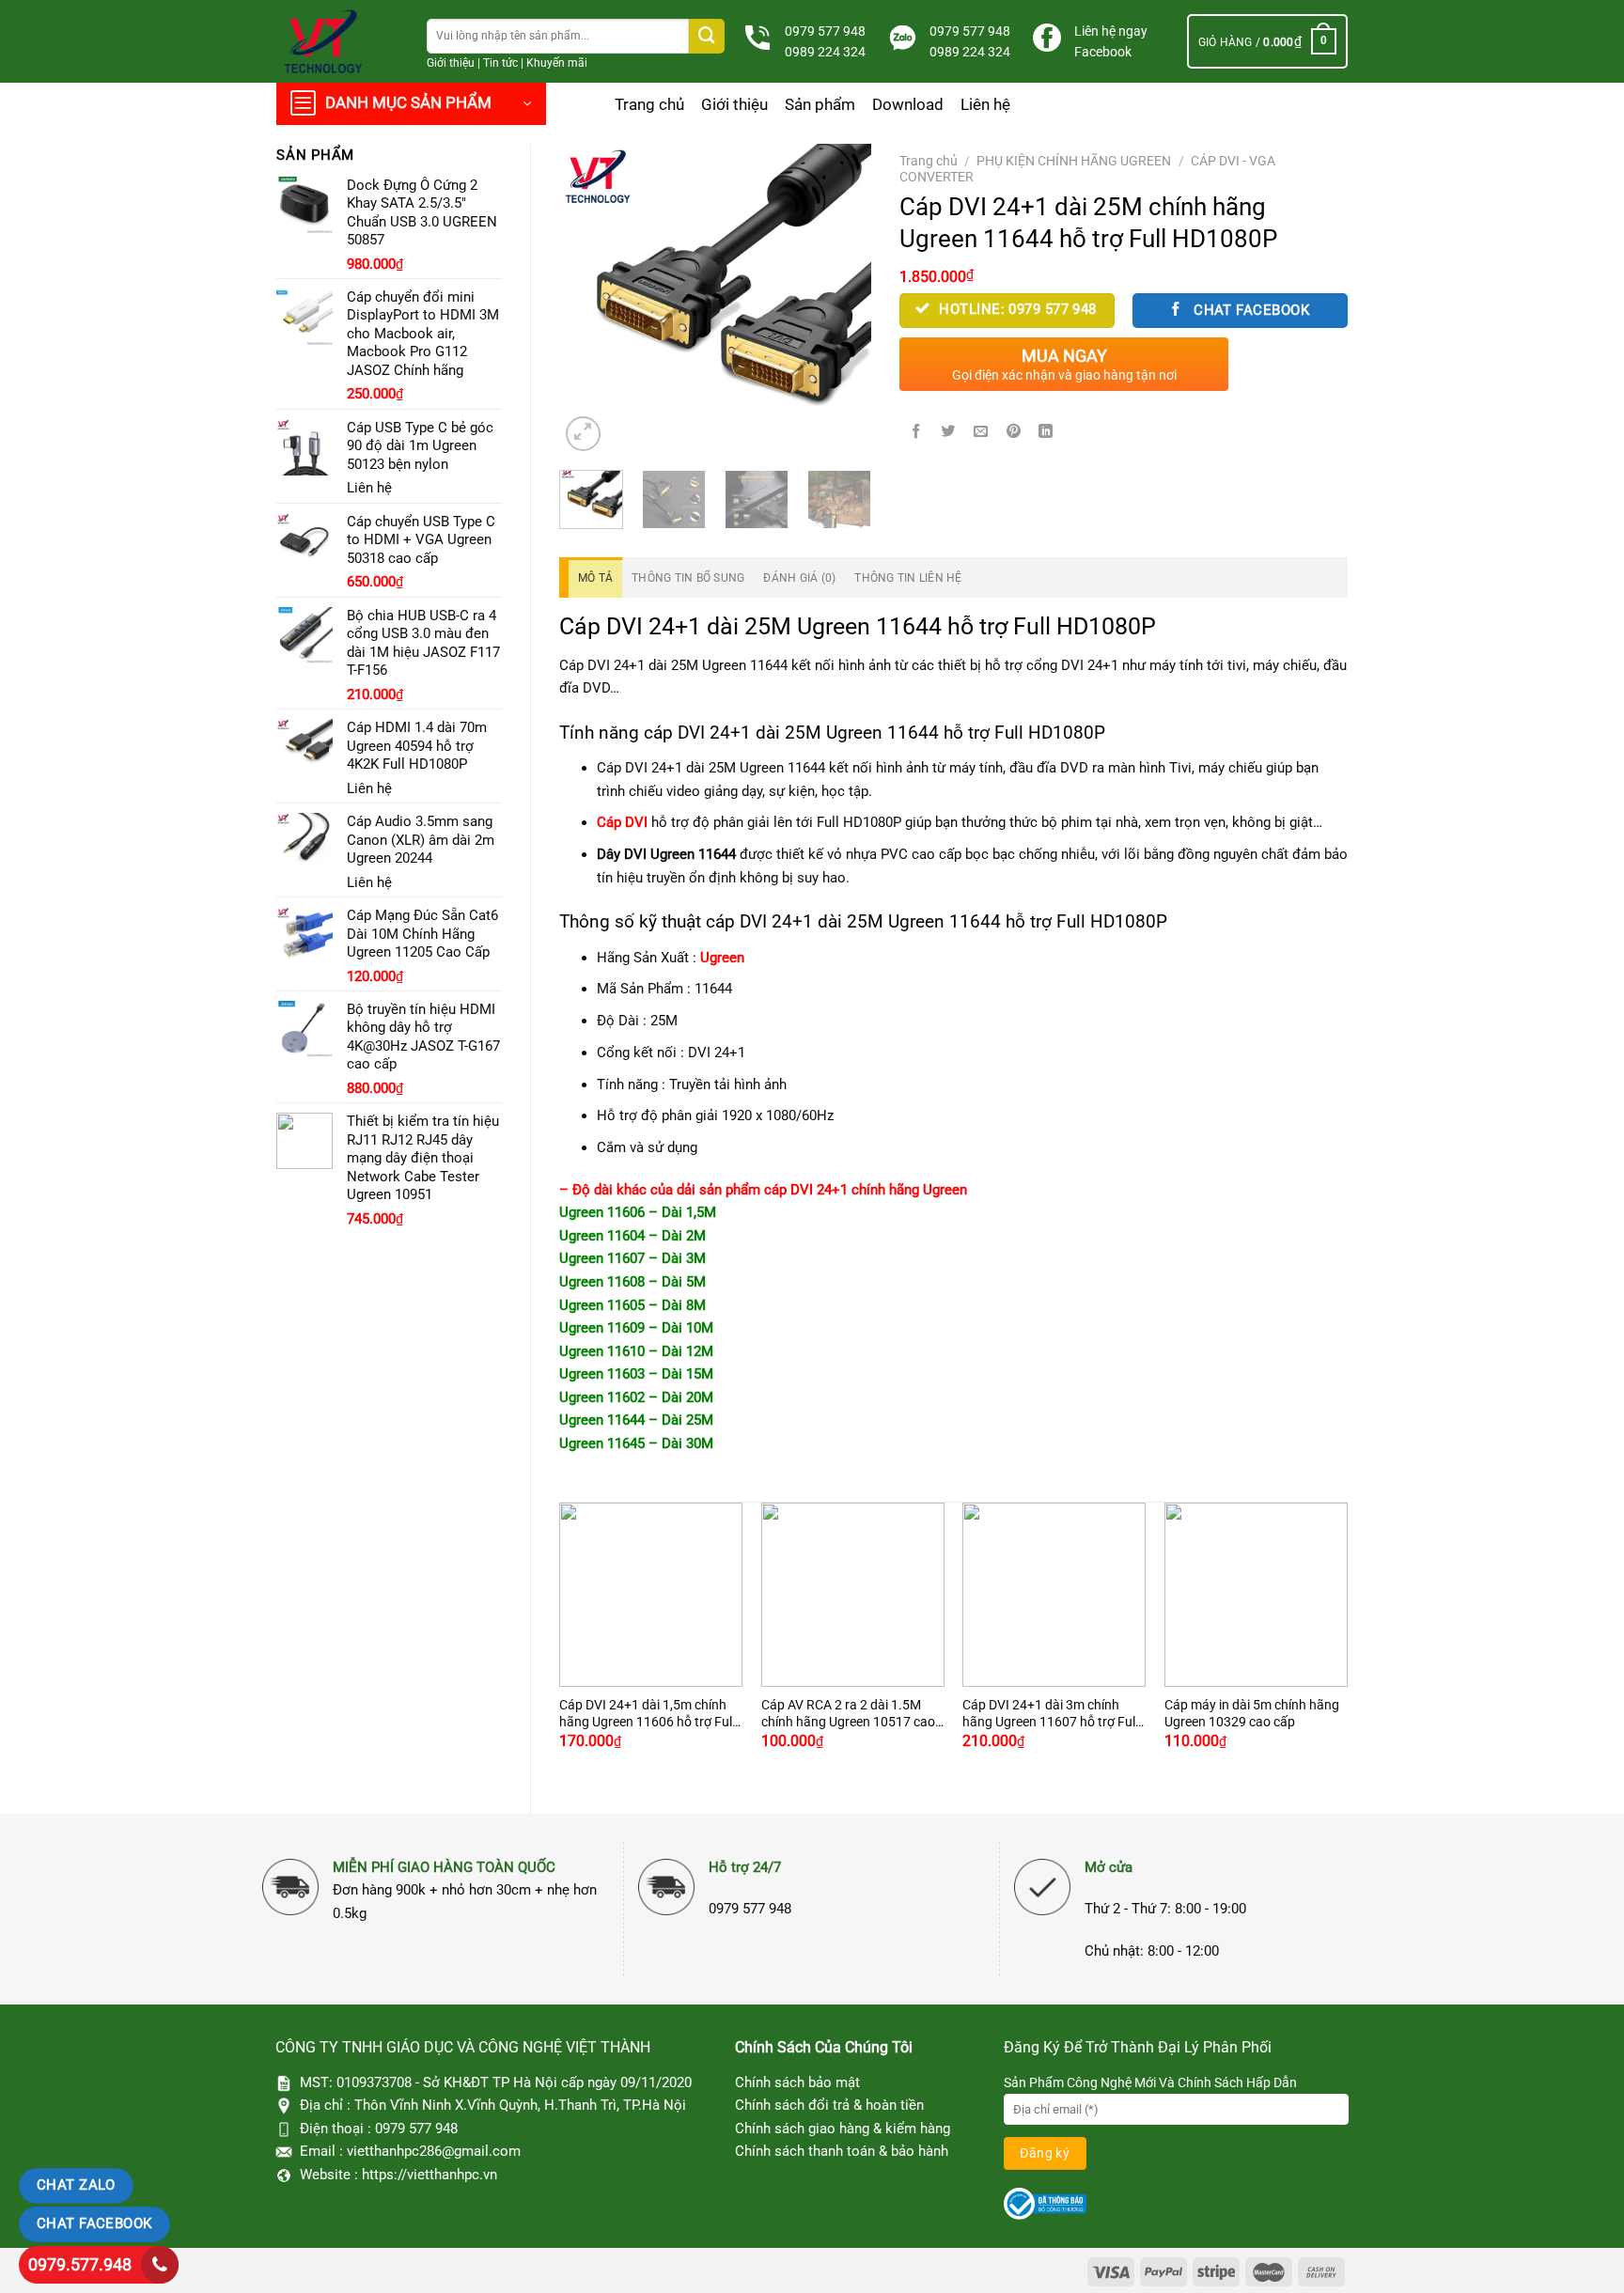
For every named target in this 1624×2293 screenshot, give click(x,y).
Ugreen (722, 958)
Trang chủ (649, 104)
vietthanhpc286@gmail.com (434, 2151)
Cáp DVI (622, 822)
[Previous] (589, 300)
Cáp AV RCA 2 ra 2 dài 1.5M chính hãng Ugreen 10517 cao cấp (848, 1714)
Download (908, 104)
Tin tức (500, 63)
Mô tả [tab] (595, 578)
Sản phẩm (820, 104)
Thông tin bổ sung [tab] (688, 578)
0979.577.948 (80, 2264)
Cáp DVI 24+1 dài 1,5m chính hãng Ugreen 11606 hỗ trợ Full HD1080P (647, 1714)
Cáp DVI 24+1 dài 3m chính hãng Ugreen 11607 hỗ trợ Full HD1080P (1050, 1714)
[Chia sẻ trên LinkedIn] (1046, 432)
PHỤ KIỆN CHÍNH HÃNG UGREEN (1074, 161)
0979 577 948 (825, 31)
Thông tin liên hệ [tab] (908, 578)
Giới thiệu (451, 63)
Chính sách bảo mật (797, 2082)
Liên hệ (985, 104)
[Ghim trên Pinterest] (1014, 432)
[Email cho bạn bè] (981, 432)
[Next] (841, 300)
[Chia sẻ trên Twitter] (948, 432)
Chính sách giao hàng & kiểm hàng (843, 2129)
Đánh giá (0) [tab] (799, 578)
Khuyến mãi (557, 63)
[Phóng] (583, 434)
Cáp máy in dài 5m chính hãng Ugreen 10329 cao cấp (1252, 1713)
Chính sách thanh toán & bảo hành (842, 2151)
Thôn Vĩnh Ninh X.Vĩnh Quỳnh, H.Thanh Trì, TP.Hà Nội (520, 2105)
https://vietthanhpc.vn (429, 2175)
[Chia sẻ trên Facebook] (916, 432)
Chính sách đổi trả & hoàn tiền (829, 2105)
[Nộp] (707, 36)
